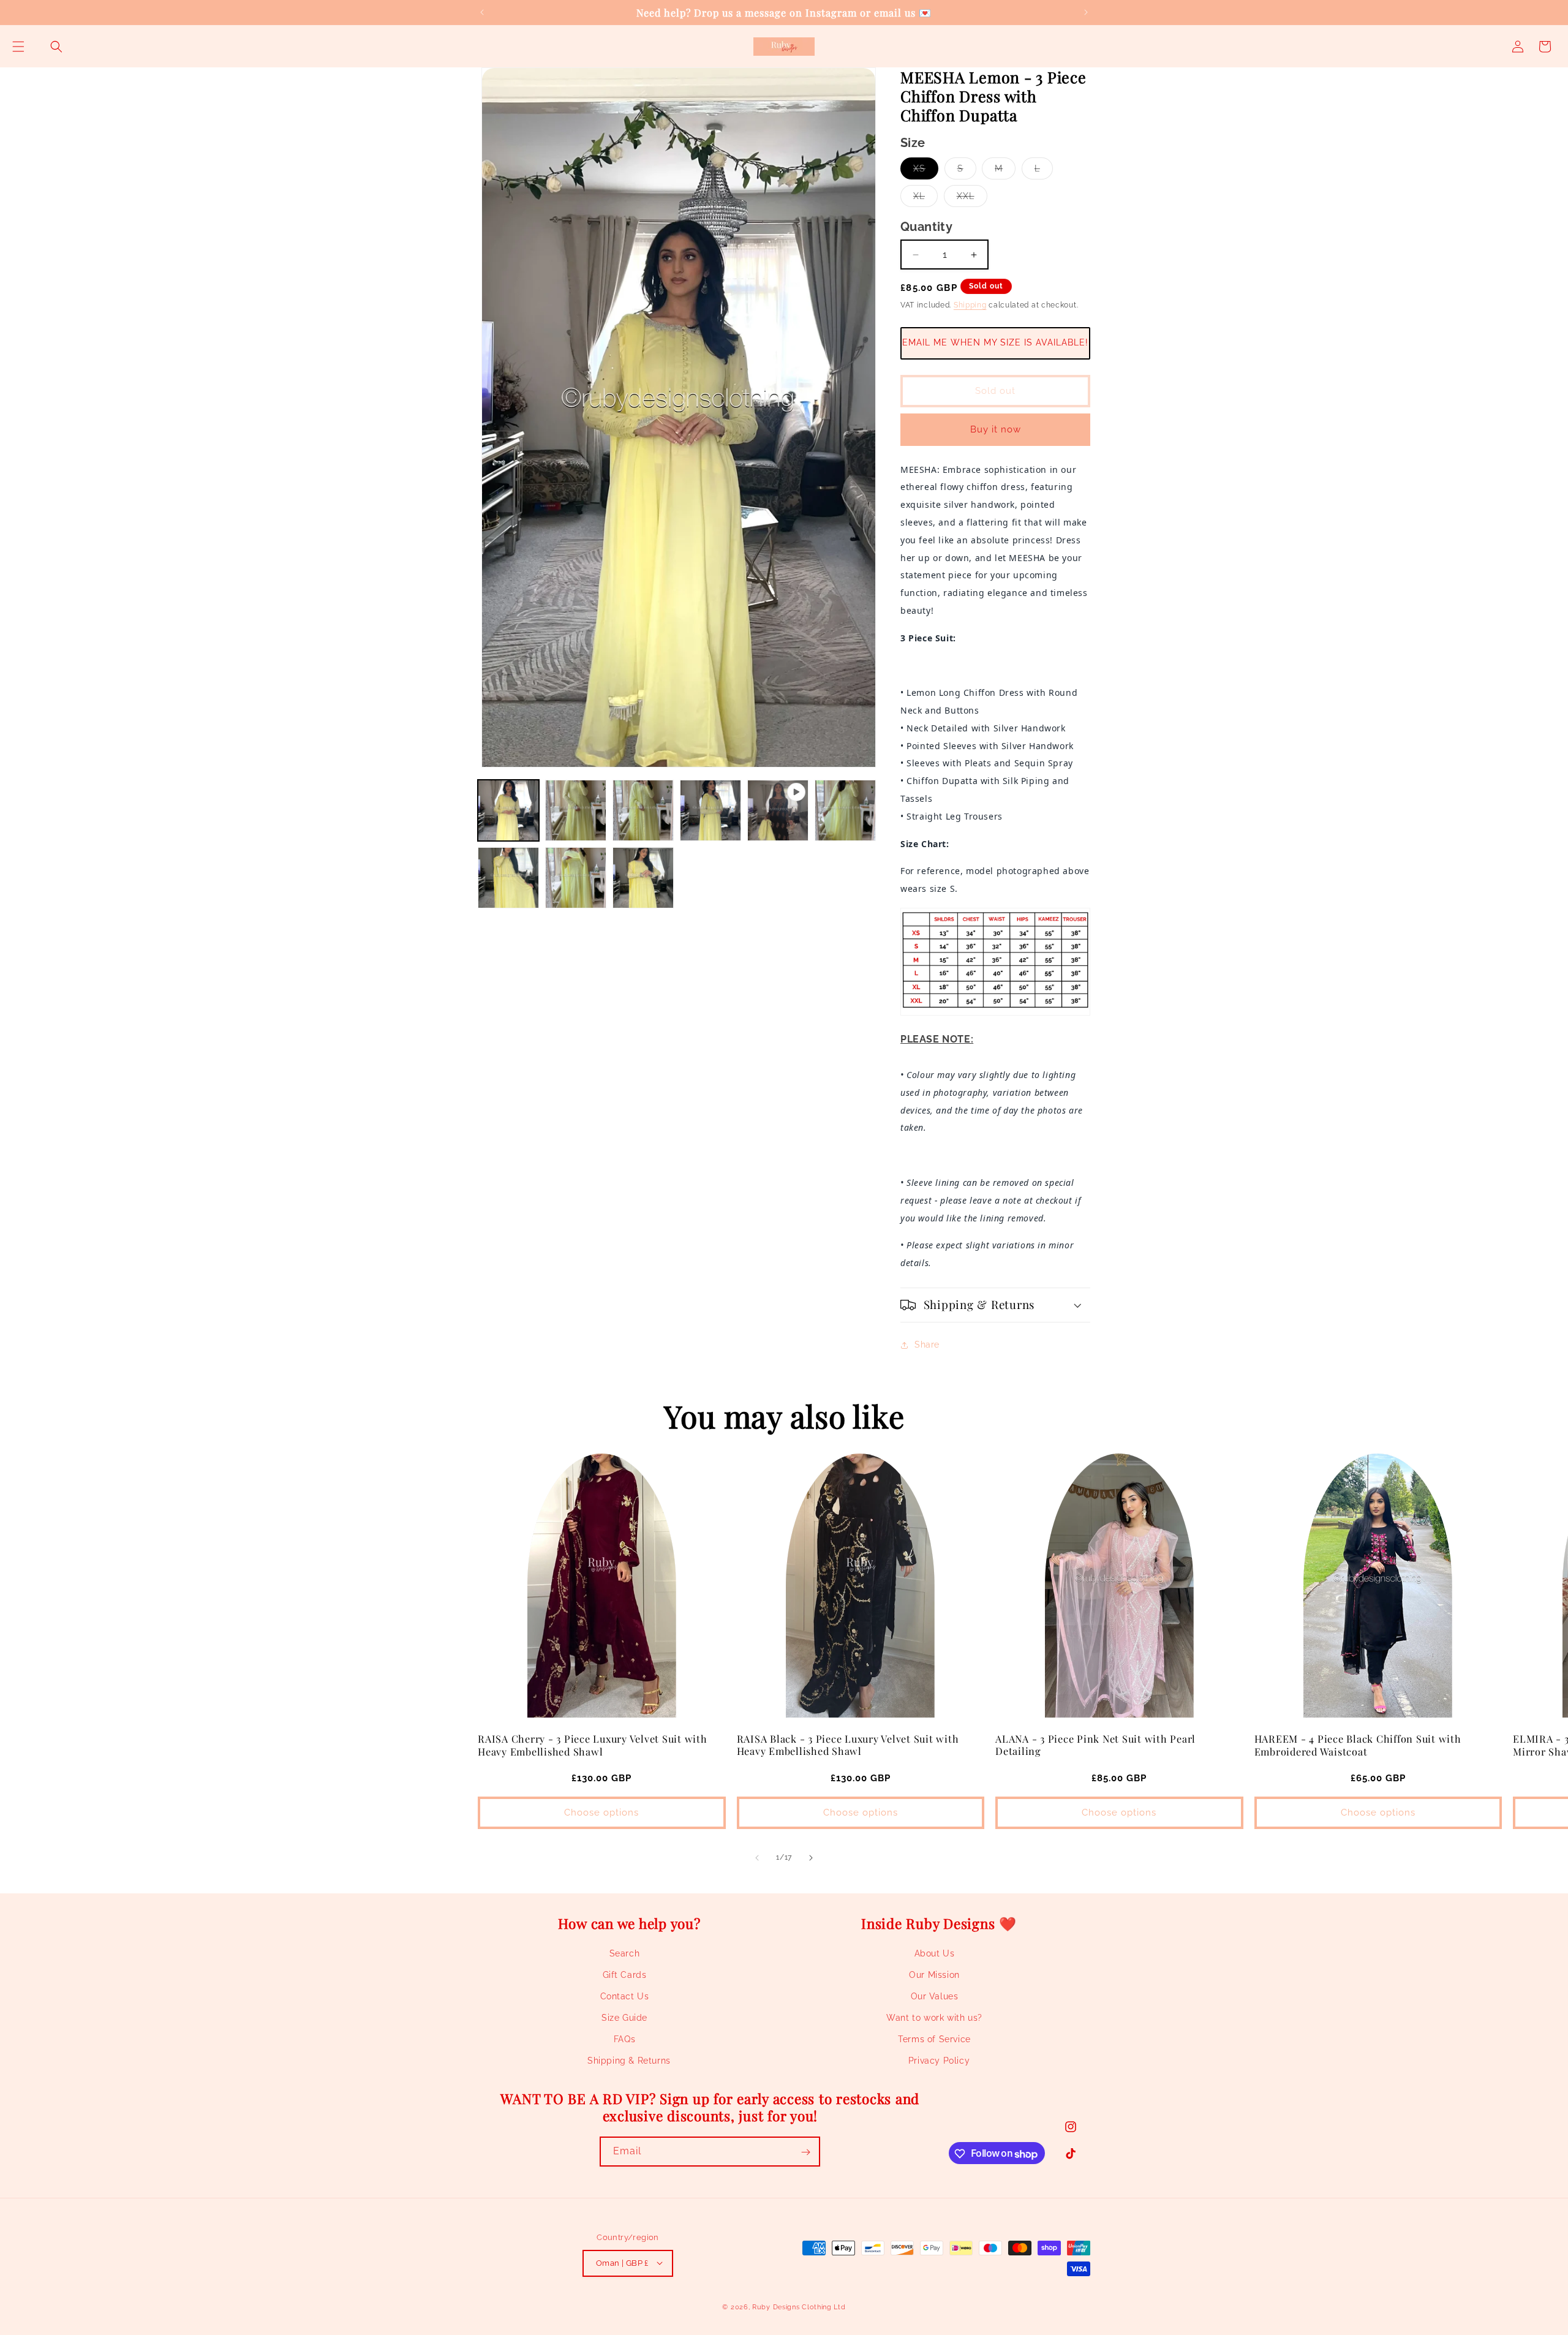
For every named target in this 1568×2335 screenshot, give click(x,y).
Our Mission (934, 1975)
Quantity (926, 227)
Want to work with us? (934, 2018)
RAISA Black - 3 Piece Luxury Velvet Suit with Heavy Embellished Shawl (848, 1745)
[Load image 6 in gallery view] (508, 878)
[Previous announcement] (482, 12)
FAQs (624, 2040)
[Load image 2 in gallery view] (576, 810)
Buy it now (996, 429)
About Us (935, 1953)
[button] (18, 47)
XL (925, 199)
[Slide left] (757, 1858)
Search (625, 1953)
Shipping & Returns (629, 2061)
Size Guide (624, 2018)
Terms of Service (934, 2040)
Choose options (601, 1813)
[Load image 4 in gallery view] (710, 810)
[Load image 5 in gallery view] (845, 810)
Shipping (970, 305)
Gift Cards (625, 1975)
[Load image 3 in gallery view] (643, 810)
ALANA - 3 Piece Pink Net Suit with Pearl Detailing (1095, 1745)
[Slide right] (811, 1858)
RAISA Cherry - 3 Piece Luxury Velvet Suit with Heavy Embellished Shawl (593, 1745)
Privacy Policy (939, 2061)
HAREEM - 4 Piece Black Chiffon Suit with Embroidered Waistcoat (1358, 1745)
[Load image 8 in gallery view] (643, 878)
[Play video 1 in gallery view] (778, 810)
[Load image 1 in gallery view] (508, 810)
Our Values (935, 1996)
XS (926, 171)
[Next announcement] (1086, 12)
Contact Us (625, 1996)
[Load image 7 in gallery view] (576, 878)
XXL (972, 199)
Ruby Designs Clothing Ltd (799, 2307)
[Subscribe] (805, 2152)
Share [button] (927, 1345)
